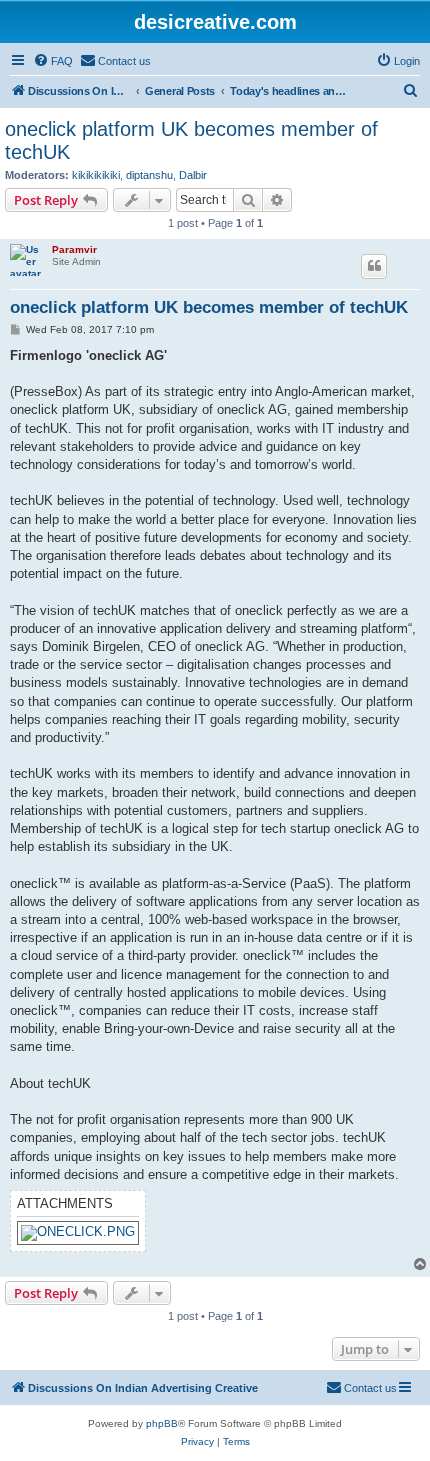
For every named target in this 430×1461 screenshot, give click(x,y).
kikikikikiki (96, 175)
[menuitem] (53, 61)
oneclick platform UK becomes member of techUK (191, 140)
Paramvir (74, 249)
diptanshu (149, 175)
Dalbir (193, 175)
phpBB (162, 1423)
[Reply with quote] (374, 266)
